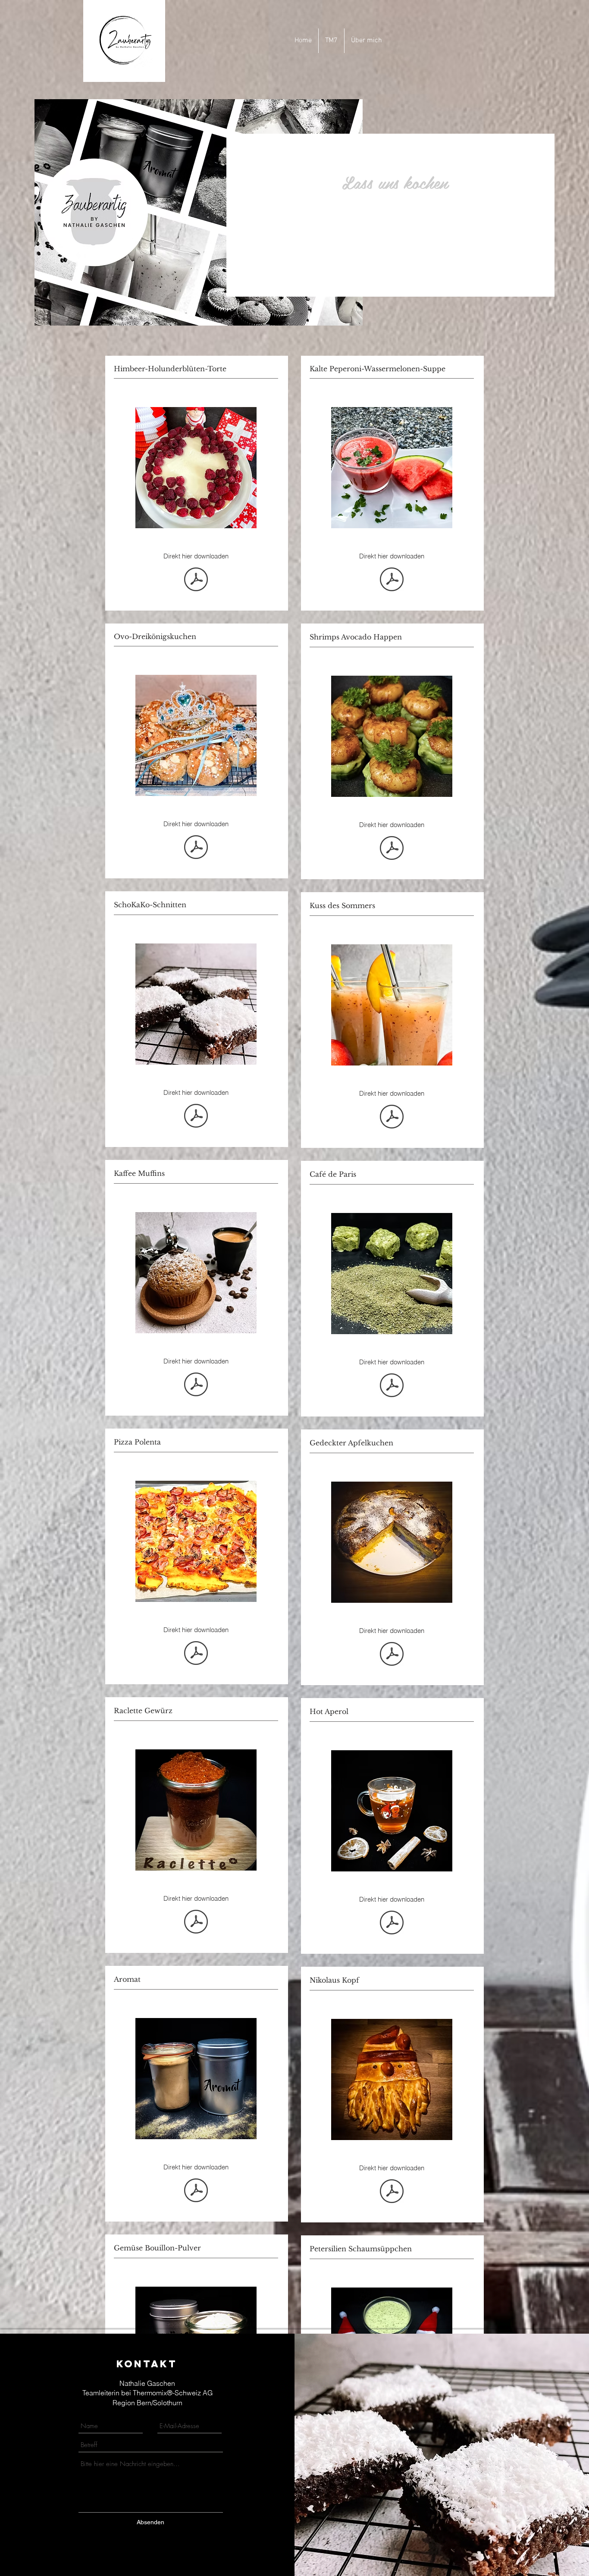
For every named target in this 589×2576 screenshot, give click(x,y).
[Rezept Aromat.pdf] (196, 2191)
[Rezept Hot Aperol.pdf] (392, 1924)
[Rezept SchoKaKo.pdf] (196, 1117)
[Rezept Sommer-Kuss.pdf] (392, 1118)
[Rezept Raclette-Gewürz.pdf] (196, 1923)
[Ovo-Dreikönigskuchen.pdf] (196, 848)
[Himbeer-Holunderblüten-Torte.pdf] (196, 580)
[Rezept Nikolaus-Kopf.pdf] (392, 2192)
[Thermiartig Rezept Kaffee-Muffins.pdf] (196, 1385)
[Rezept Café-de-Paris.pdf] (392, 1386)
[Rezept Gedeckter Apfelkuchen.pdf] (392, 1655)
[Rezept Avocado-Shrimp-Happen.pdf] (392, 849)
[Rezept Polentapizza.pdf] (196, 1654)
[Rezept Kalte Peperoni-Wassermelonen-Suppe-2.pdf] (392, 580)
